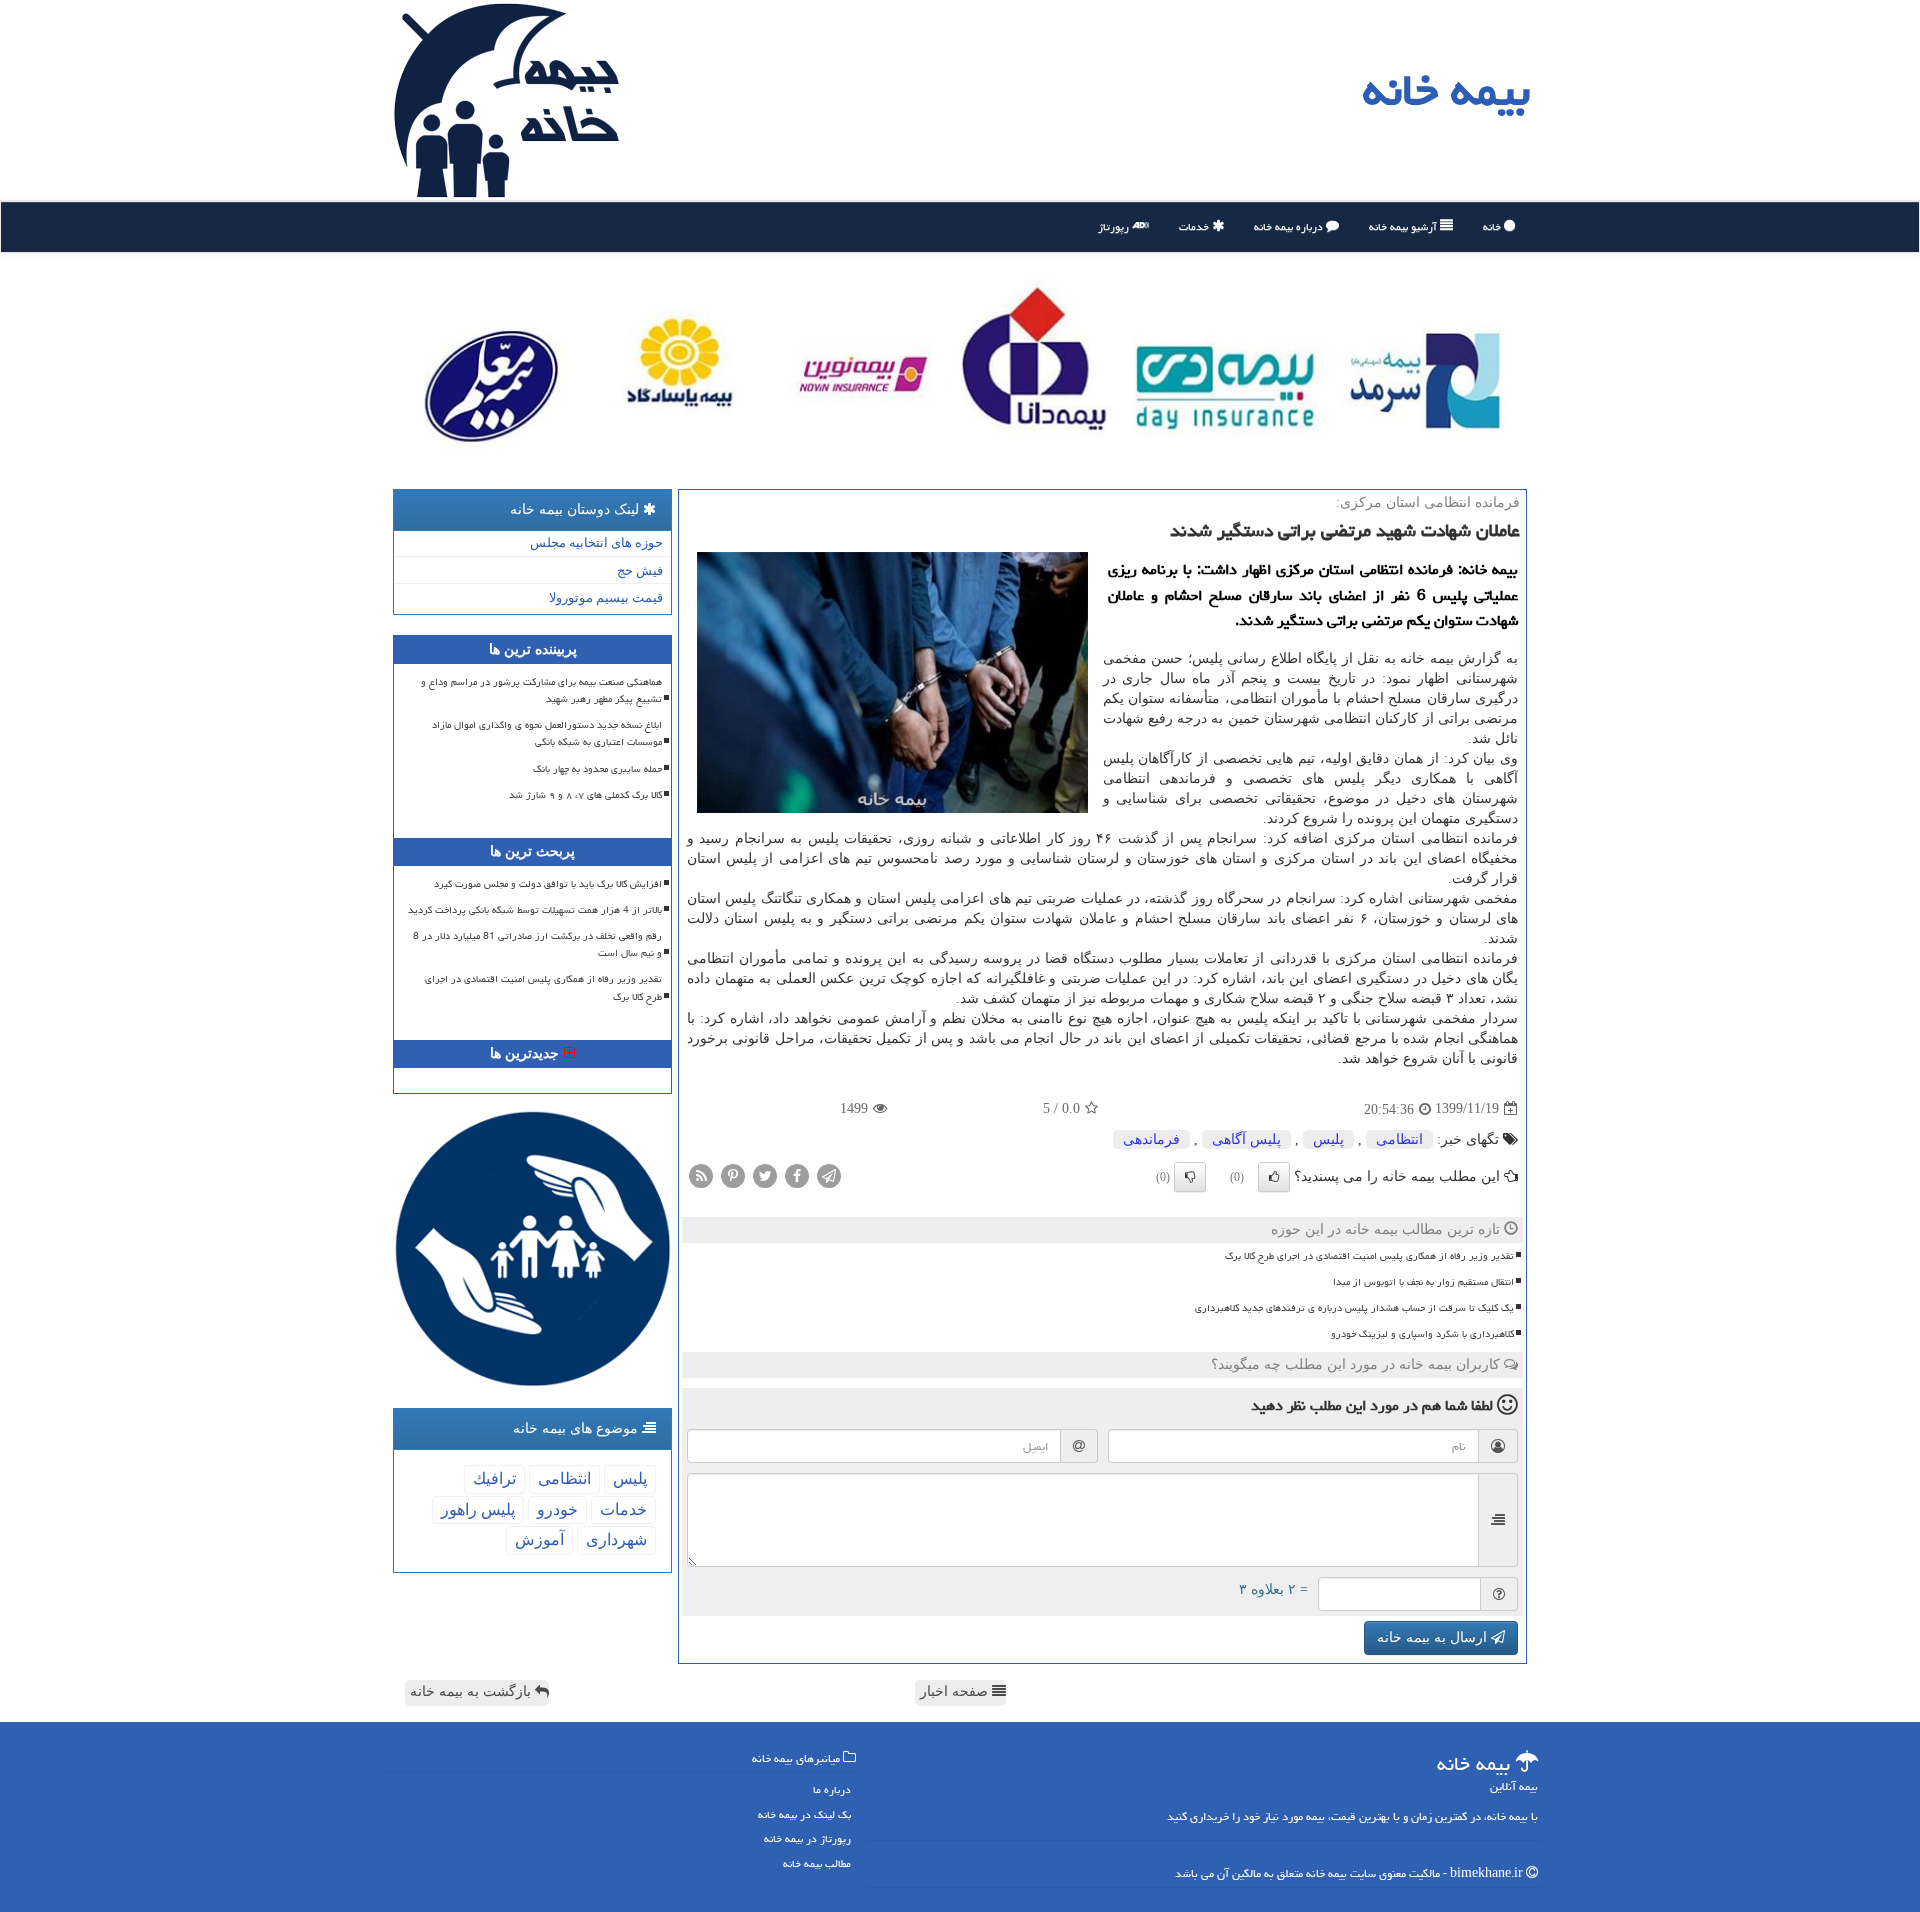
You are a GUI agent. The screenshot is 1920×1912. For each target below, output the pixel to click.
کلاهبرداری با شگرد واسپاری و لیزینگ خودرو (1422, 1334)
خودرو (557, 1509)
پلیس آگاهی (1246, 1139)
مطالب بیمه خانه (817, 1863)
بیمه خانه (1446, 90)
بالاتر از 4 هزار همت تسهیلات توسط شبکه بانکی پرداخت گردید (535, 910)
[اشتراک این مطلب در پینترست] (733, 1174)
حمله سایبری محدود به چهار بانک (597, 769)
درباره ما (832, 1789)
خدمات (1195, 226)
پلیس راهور (478, 1509)
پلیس (1328, 1139)
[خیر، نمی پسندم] (1190, 1177)
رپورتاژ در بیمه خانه (807, 1838)
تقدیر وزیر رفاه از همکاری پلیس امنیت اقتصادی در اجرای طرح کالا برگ (1369, 1256)
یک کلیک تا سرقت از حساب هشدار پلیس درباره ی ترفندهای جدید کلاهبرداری (1354, 1308)
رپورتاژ (1115, 226)
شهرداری (616, 1539)
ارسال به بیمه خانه (1434, 1637)
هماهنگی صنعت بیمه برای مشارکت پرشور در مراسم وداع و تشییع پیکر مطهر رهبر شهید (541, 690)
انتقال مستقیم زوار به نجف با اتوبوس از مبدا (1423, 1282)
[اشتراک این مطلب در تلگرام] (829, 1174)
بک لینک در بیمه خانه (804, 1814)
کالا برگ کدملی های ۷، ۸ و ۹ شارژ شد (585, 795)
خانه (1493, 226)
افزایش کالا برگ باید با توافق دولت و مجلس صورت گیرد (548, 884)
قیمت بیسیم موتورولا (606, 597)
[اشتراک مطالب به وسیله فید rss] (701, 1174)
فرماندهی (1151, 1139)
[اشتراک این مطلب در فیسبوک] (797, 1174)
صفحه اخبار (956, 1691)
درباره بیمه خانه (1290, 226)
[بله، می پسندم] (1274, 1177)
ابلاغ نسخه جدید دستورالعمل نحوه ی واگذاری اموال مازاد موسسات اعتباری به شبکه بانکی (547, 733)
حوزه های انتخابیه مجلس (596, 542)
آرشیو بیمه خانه (1404, 226)
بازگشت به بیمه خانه (472, 1691)
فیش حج (640, 570)
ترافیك (494, 1478)
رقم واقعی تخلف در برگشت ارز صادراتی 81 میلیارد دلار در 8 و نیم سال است (537, 944)
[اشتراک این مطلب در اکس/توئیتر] (765, 1174)
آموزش (539, 1539)
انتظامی (1399, 1139)
